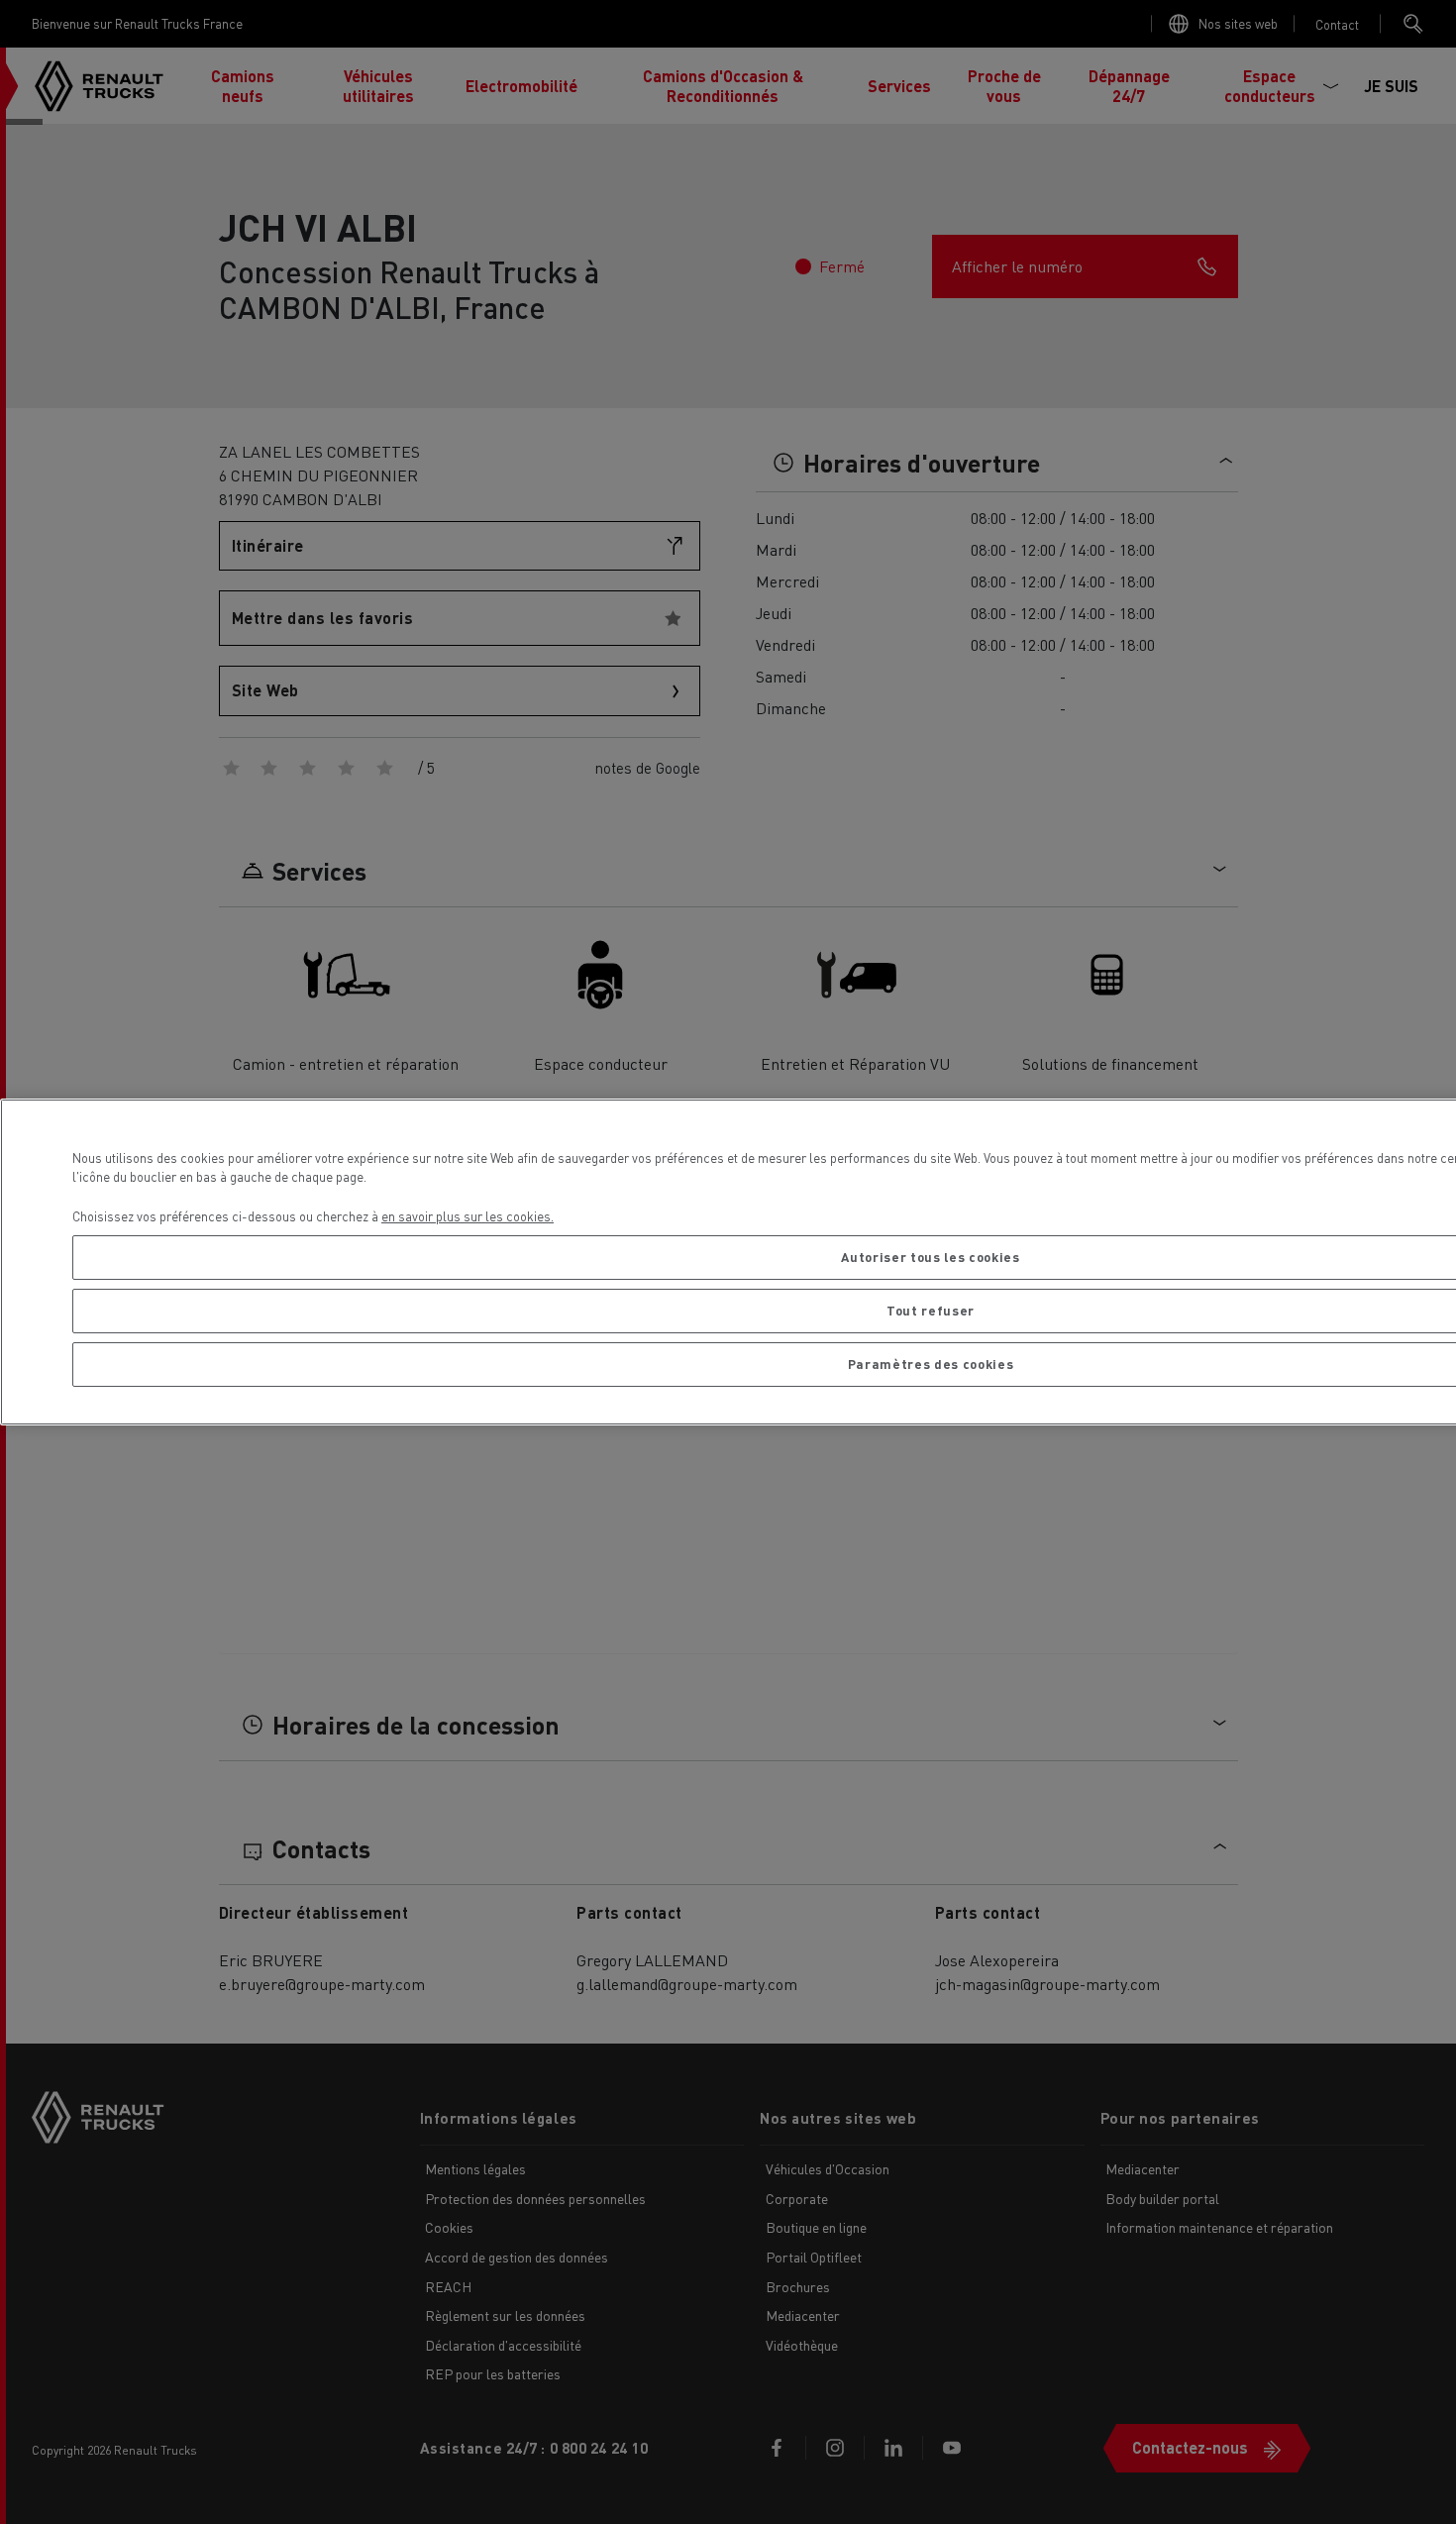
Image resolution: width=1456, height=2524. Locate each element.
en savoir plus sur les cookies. (468, 1216)
